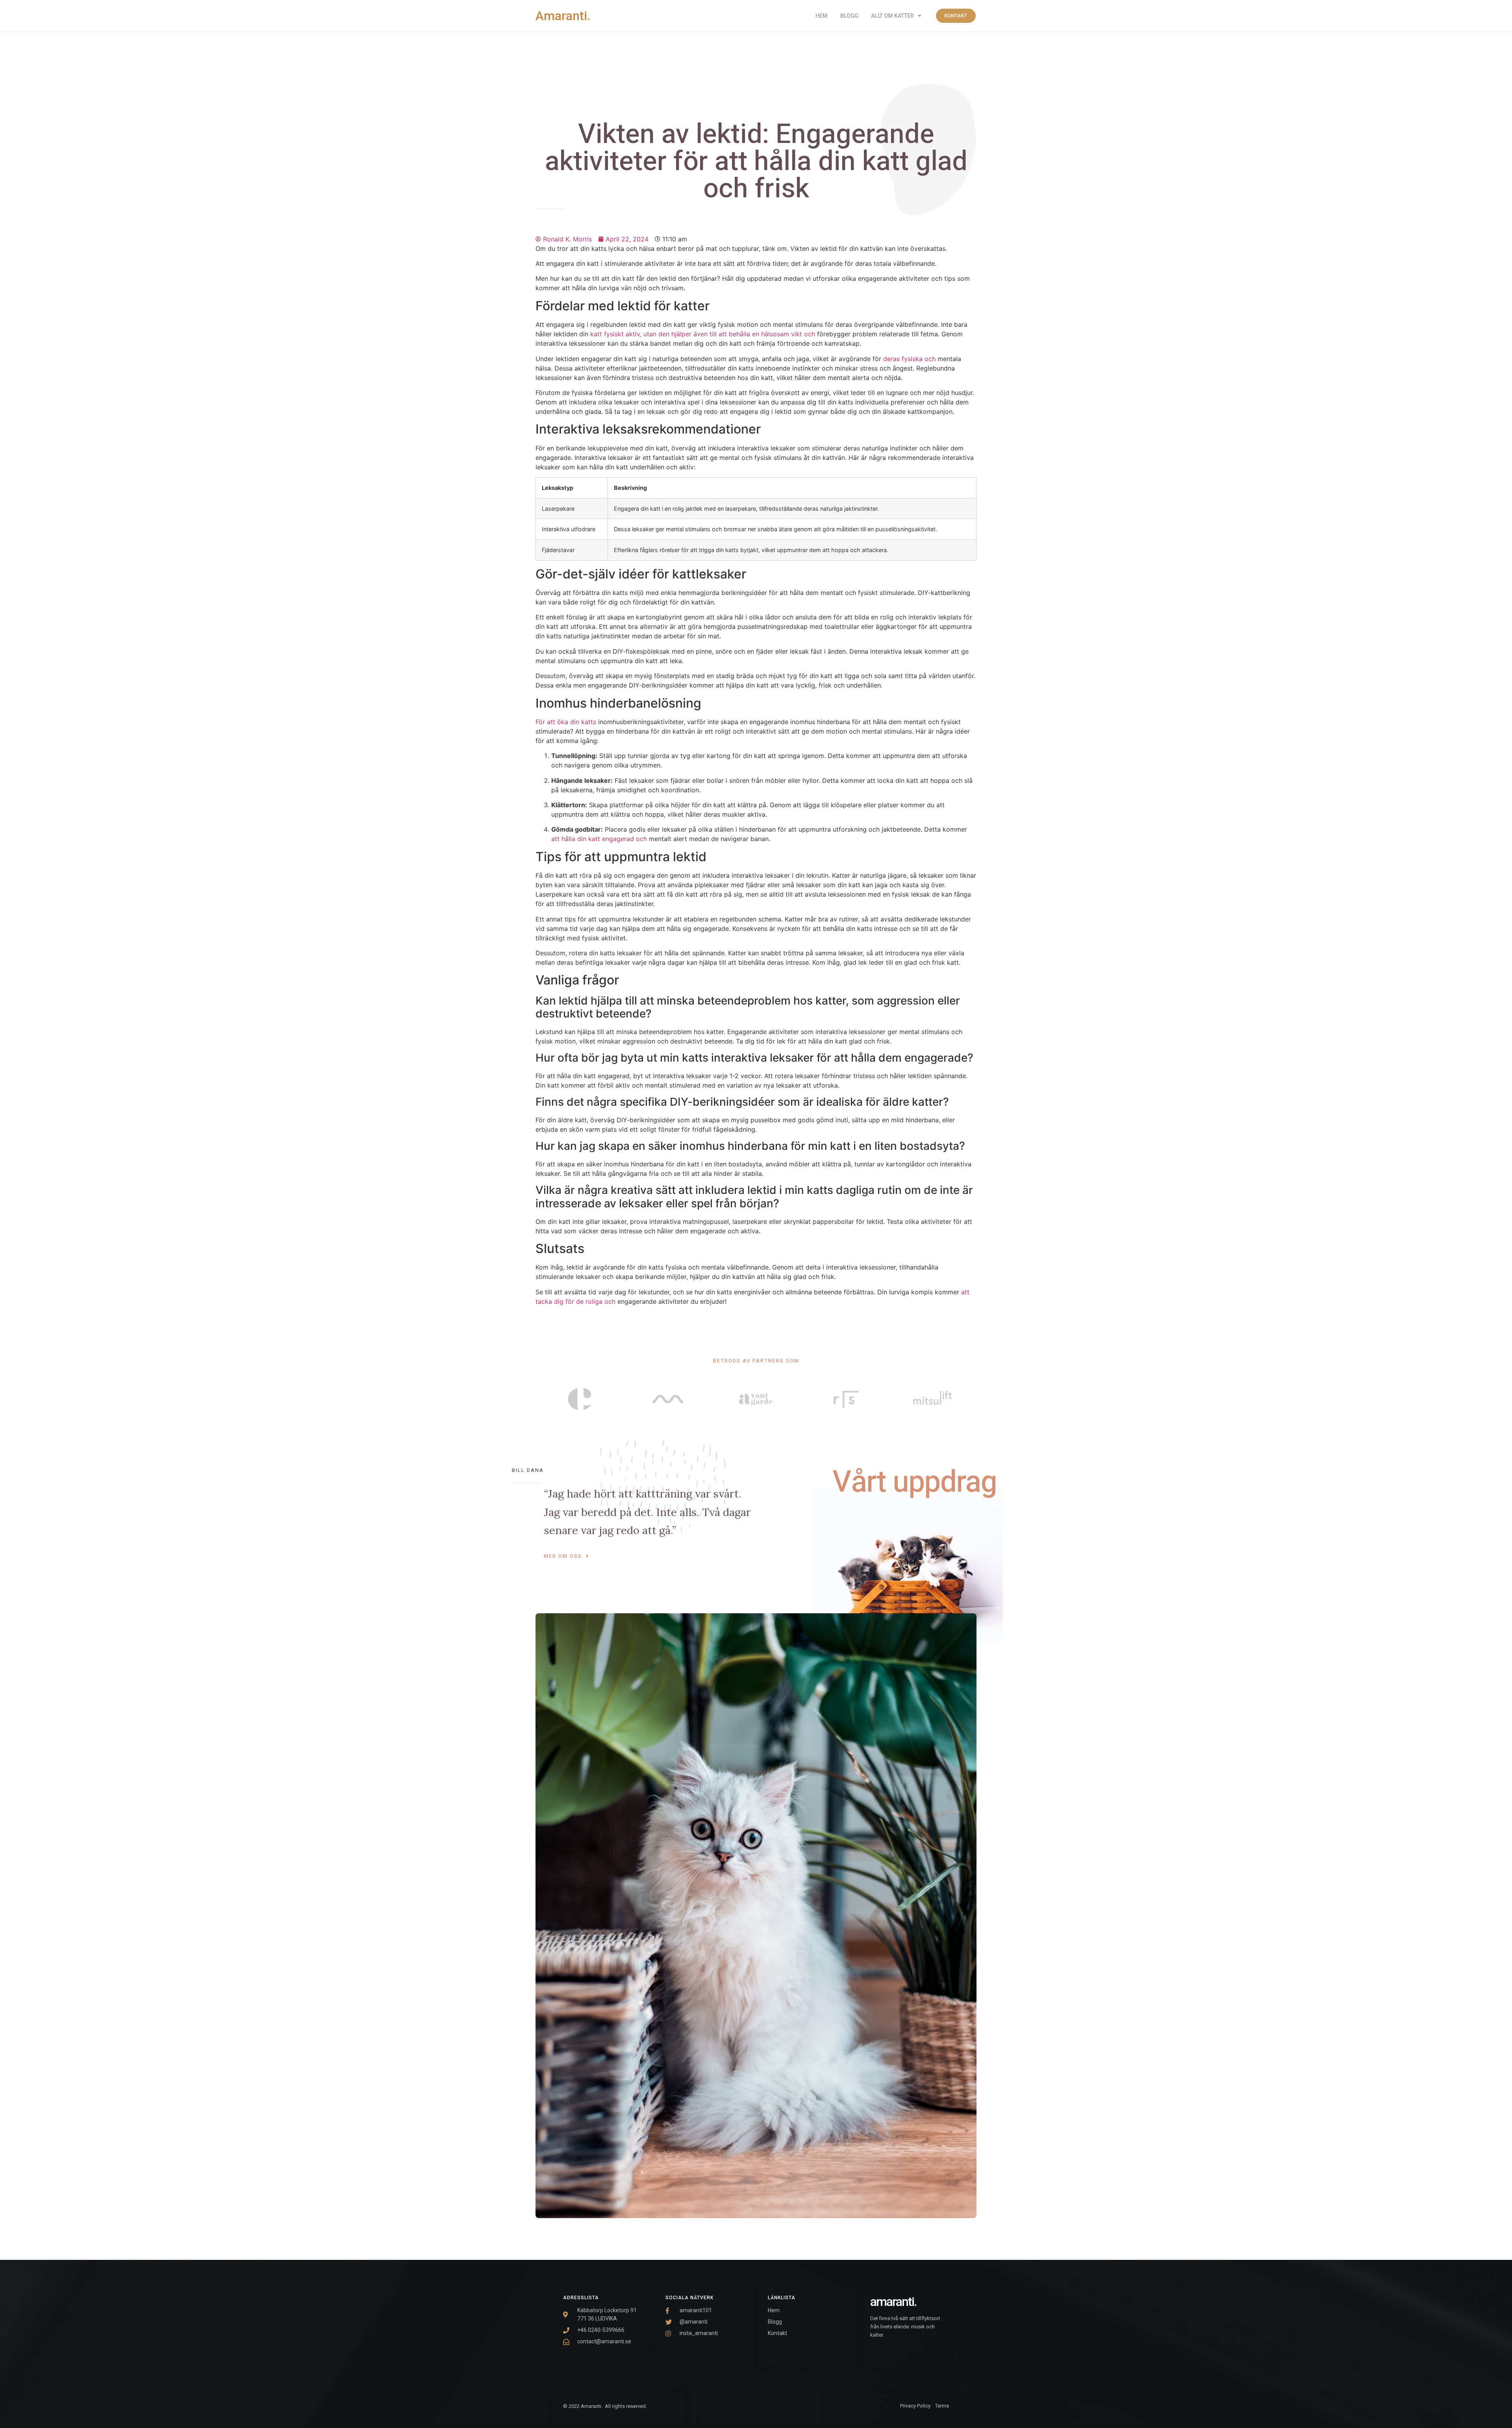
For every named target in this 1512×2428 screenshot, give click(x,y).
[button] (956, 16)
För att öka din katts (566, 722)
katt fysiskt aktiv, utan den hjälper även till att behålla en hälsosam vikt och (703, 334)
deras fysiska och (909, 359)
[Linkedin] (777, 2408)
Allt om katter (892, 16)
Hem (821, 16)
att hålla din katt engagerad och (599, 839)
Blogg (850, 16)
